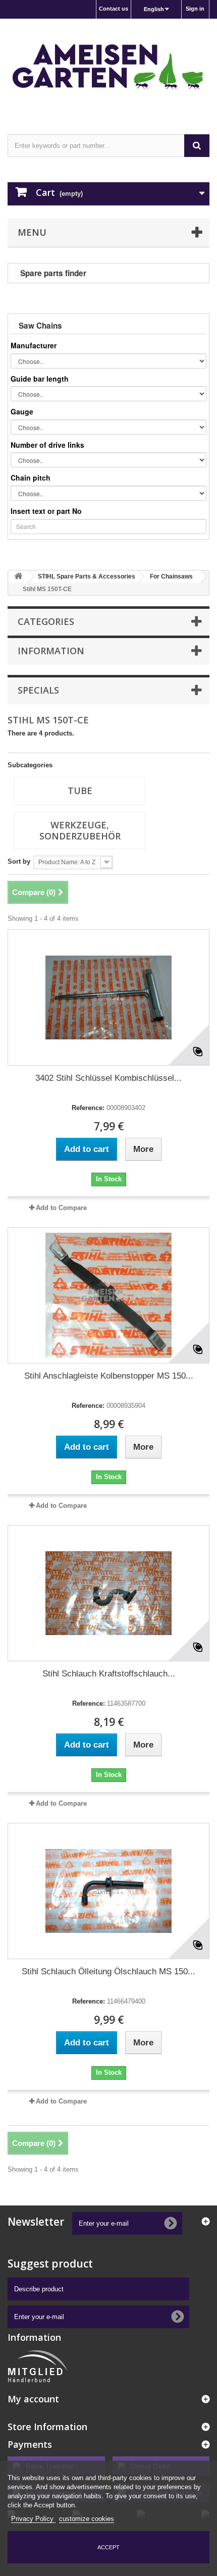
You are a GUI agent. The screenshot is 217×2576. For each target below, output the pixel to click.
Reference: (88, 1108)
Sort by (19, 861)
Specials (38, 690)
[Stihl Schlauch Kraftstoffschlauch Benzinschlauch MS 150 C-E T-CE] (108, 1593)
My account (33, 2399)
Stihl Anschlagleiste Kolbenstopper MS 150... (109, 1376)
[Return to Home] (18, 577)
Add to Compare (61, 1208)
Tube (80, 791)
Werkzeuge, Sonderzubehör (80, 830)
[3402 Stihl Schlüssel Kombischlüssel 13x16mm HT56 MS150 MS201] (108, 997)
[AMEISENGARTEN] (108, 68)
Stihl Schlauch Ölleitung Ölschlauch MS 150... (108, 1972)
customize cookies (87, 2519)
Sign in (195, 9)
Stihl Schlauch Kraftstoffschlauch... (109, 1674)
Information (51, 651)
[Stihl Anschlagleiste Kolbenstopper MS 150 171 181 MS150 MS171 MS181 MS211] (108, 1295)
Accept (108, 2547)
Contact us (114, 9)
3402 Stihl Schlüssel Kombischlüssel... (108, 1078)
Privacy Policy (33, 2519)
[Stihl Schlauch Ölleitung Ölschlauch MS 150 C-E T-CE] (108, 1891)
